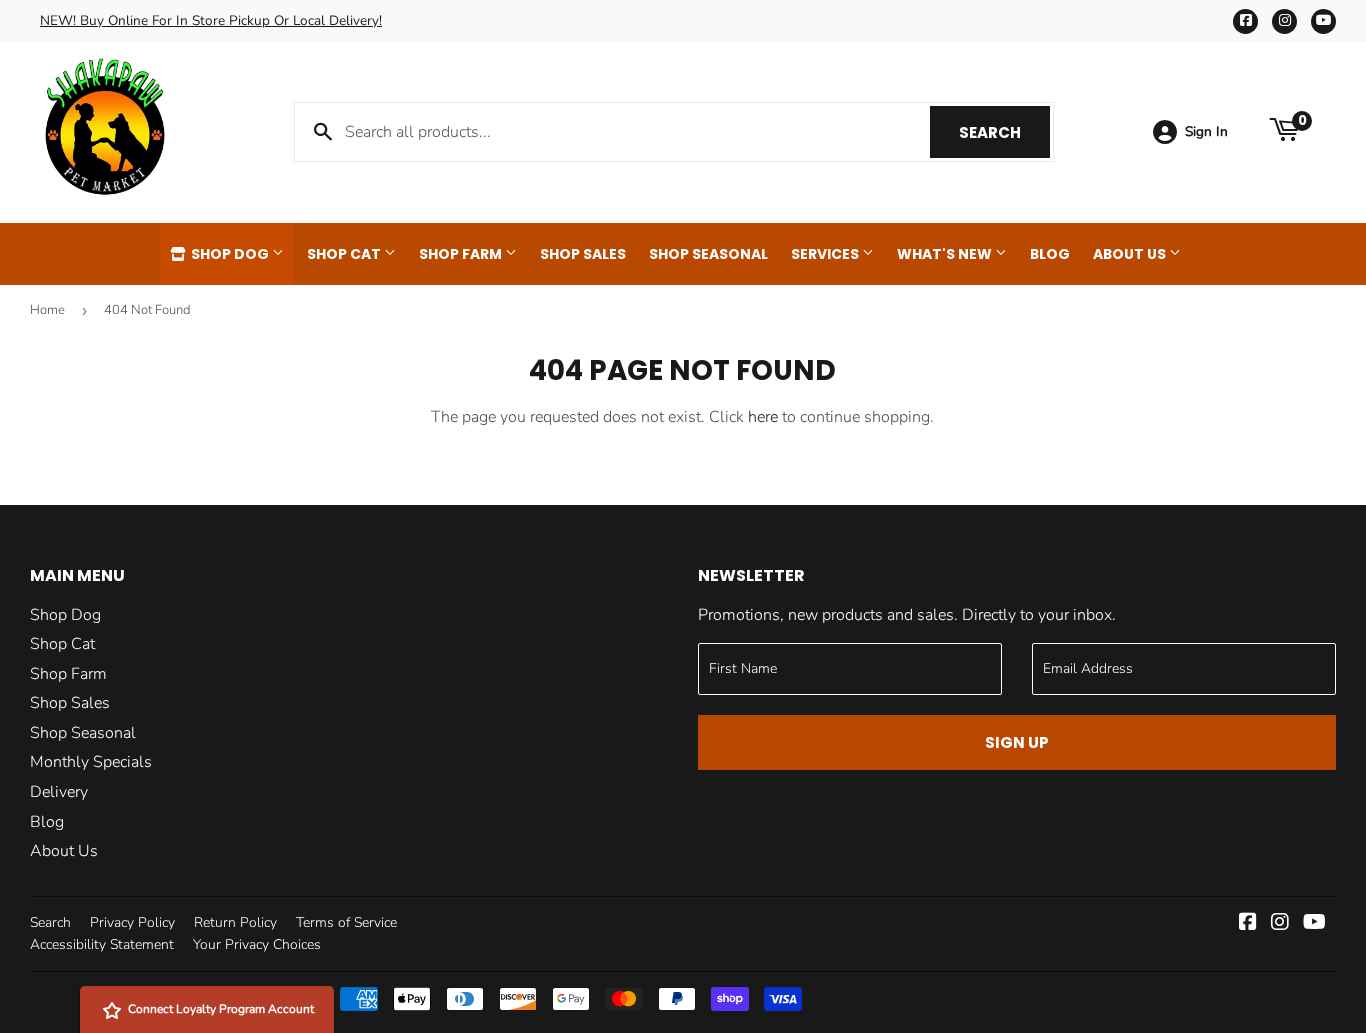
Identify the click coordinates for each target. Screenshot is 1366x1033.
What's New (946, 254)
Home (47, 310)
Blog (1050, 254)
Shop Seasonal (708, 254)
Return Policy (235, 922)
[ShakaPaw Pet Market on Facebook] (1248, 924)
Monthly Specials (91, 762)
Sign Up (1017, 742)
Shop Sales (583, 254)
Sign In (1206, 131)
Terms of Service (346, 922)
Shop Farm (462, 254)
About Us (1131, 254)
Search (1004, 132)
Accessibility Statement (102, 944)
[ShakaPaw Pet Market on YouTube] (1314, 924)
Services (826, 254)
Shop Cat (345, 254)
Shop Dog (230, 254)
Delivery (59, 792)
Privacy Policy (132, 922)
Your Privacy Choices (257, 944)
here (763, 417)
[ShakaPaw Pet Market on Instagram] (1280, 924)
